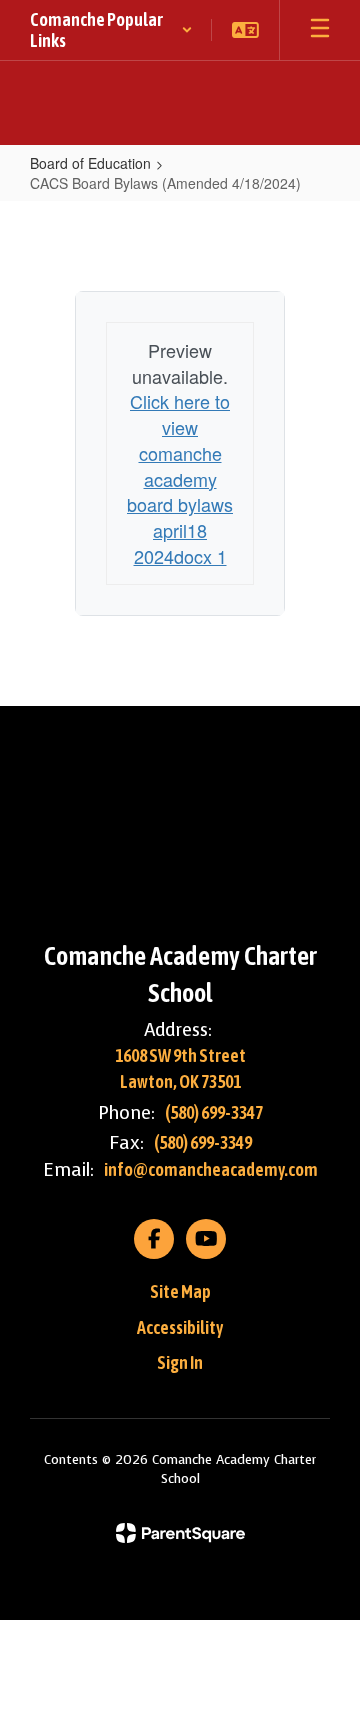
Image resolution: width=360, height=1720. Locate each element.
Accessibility (180, 1327)
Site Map (180, 1291)
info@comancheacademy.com (211, 1169)
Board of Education (90, 163)
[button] (111, 30)
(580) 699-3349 (203, 1142)
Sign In (180, 1362)
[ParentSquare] (180, 1533)
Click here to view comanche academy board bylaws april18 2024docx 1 (180, 478)
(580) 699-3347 (214, 1112)
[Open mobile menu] (320, 30)
